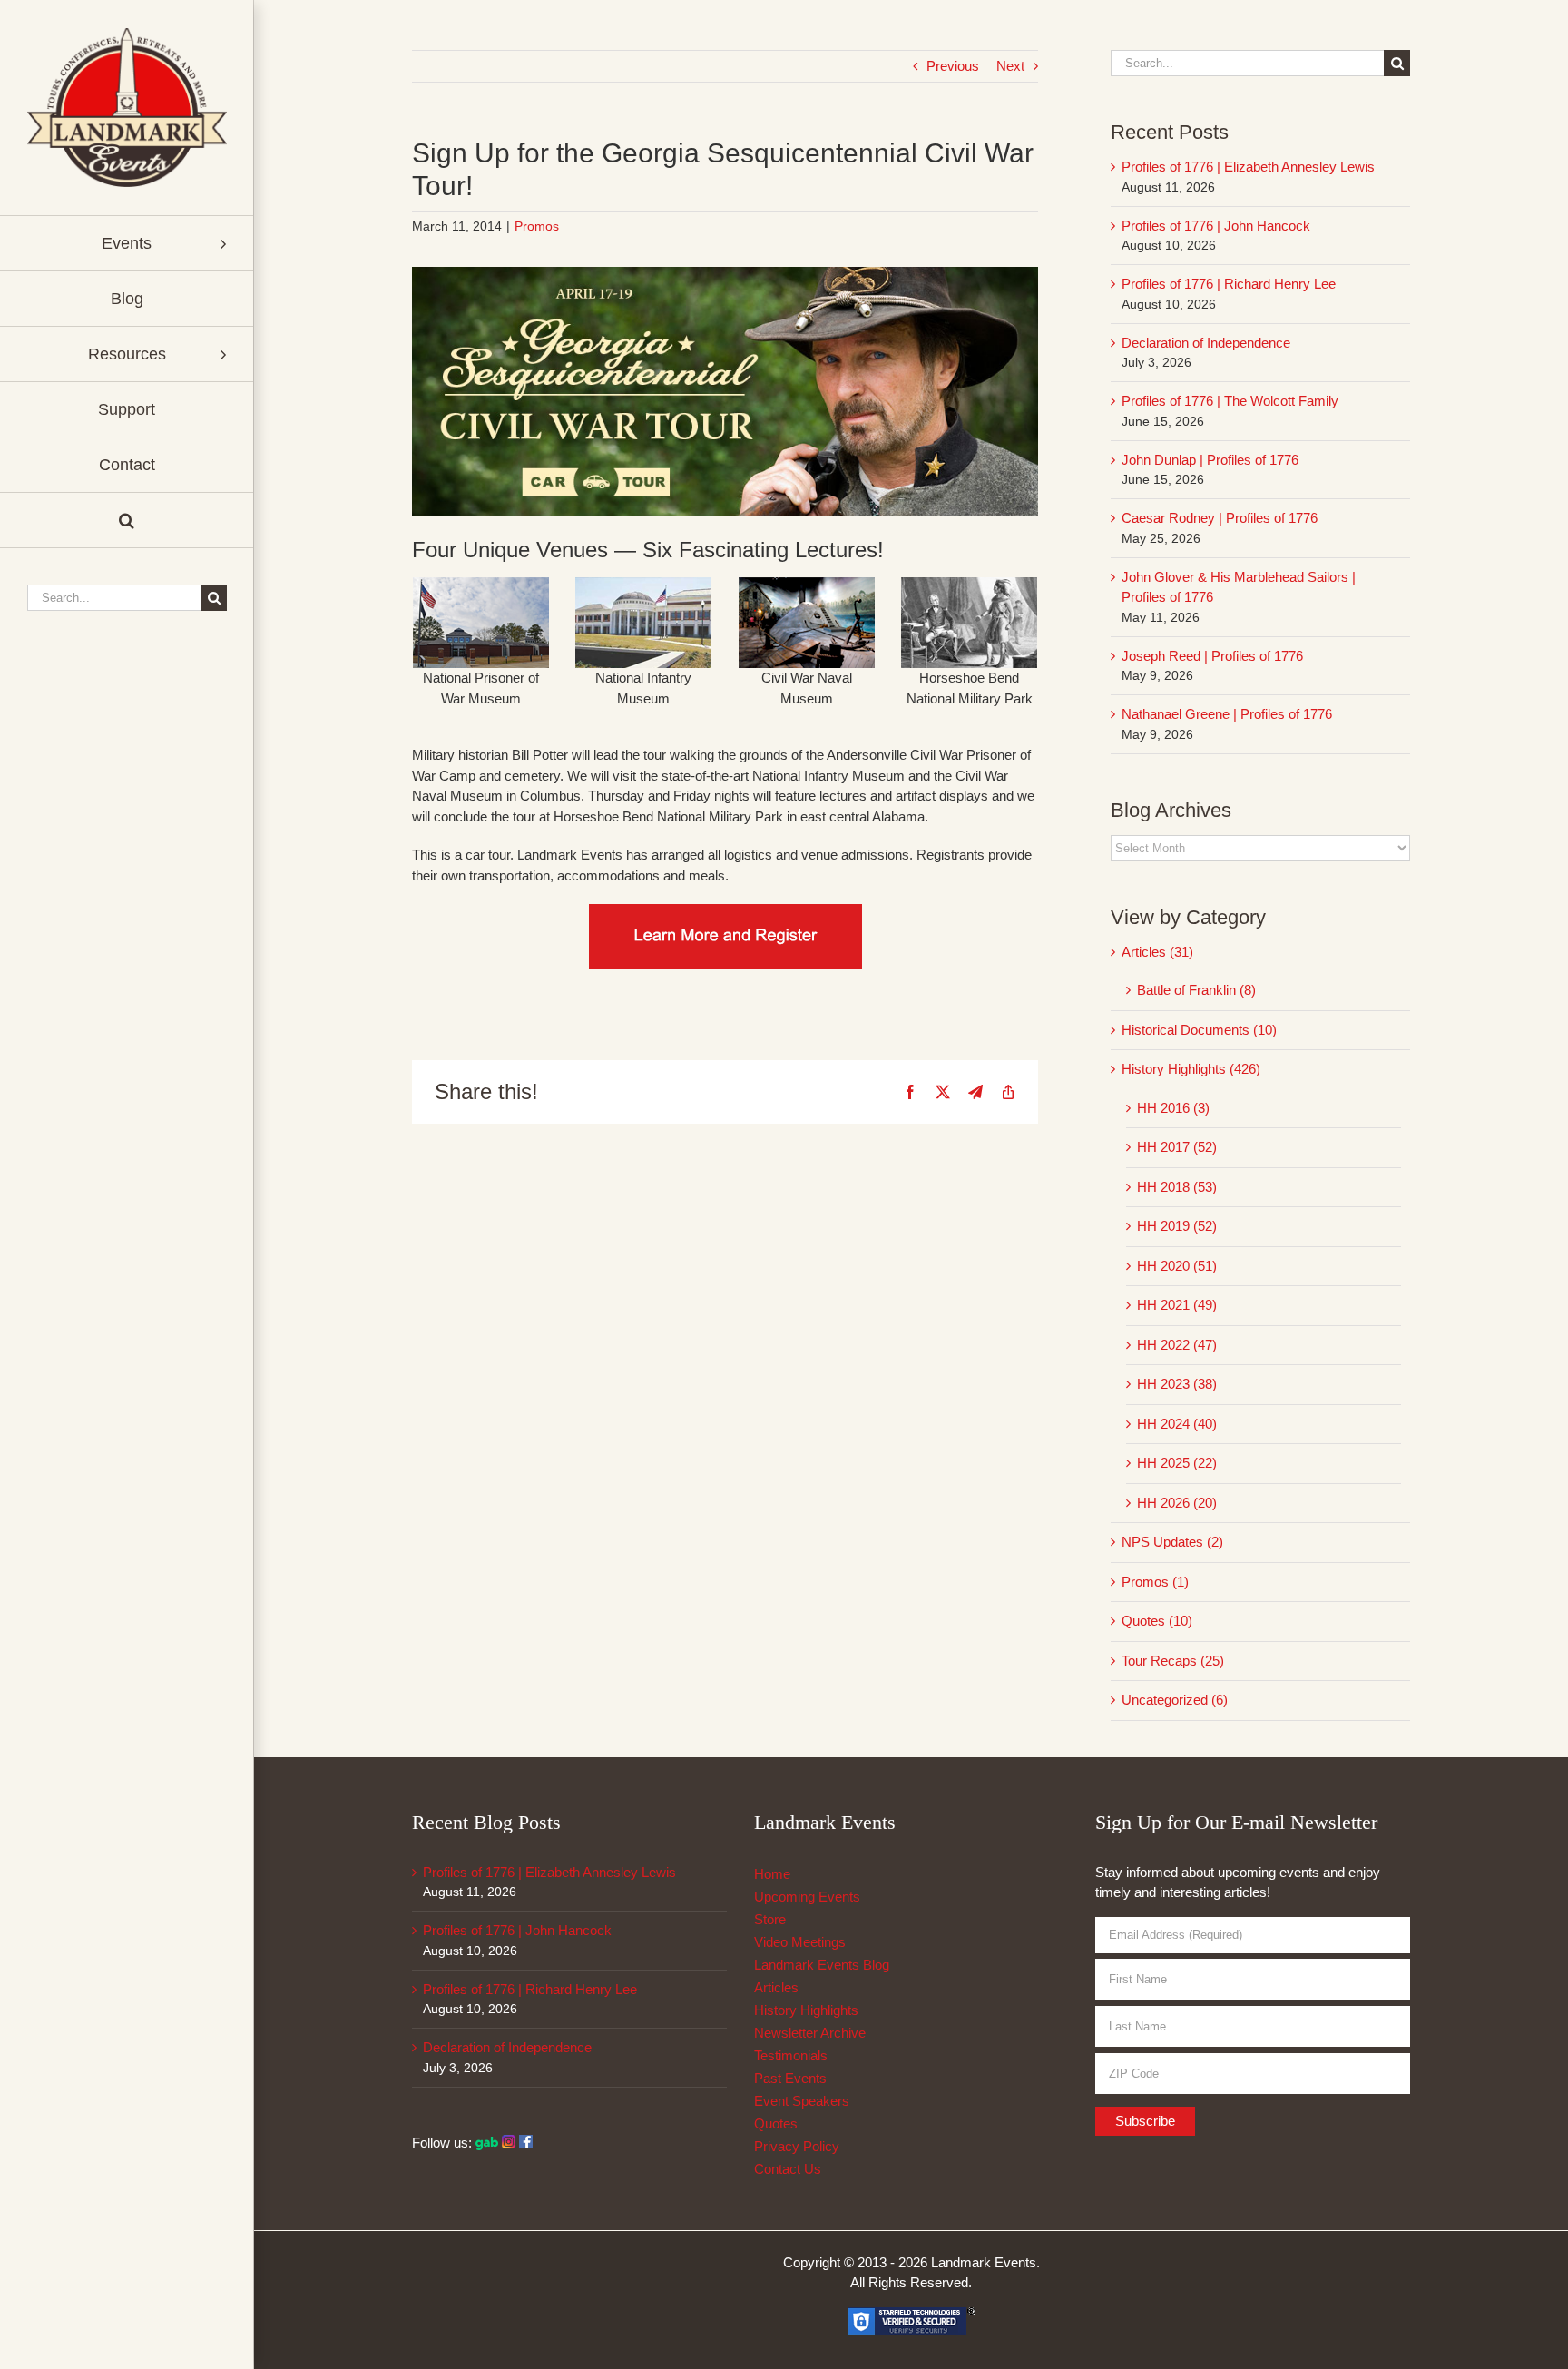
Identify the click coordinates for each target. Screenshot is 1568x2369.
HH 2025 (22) (1177, 1463)
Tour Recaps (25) (1173, 1661)
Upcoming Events (807, 1897)
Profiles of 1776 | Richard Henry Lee (1229, 284)
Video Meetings (800, 1942)
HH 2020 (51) (1177, 1266)
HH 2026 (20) (1177, 1503)
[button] (127, 521)
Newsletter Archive (810, 2033)
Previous (953, 66)
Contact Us (788, 2169)
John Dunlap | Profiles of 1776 (1210, 460)
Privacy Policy (797, 2146)
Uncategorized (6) (1175, 1700)
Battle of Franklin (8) (1196, 990)
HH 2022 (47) (1177, 1345)
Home (772, 1874)
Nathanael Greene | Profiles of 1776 (1227, 714)
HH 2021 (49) (1177, 1305)
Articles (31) (1157, 952)
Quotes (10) (1157, 1621)
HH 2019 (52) (1177, 1226)
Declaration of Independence (1206, 343)
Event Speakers (802, 2101)
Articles (776, 1987)
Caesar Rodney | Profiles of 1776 (1220, 518)
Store (770, 1919)
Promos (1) (1155, 1582)
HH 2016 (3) (1173, 1108)
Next (1010, 66)
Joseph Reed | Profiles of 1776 (1212, 656)
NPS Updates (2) (1172, 1542)
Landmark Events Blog (822, 1965)
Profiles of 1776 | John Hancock (1216, 226)
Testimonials (791, 2055)
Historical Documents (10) (1199, 1030)
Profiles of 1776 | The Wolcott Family (1230, 401)
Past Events (790, 2078)
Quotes (776, 2123)
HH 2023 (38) (1177, 1384)
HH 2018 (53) (1177, 1187)
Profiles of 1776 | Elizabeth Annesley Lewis (1248, 167)
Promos (537, 226)
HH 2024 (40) (1177, 1424)
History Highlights (806, 2010)
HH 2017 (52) (1177, 1147)
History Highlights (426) (1191, 1069)
